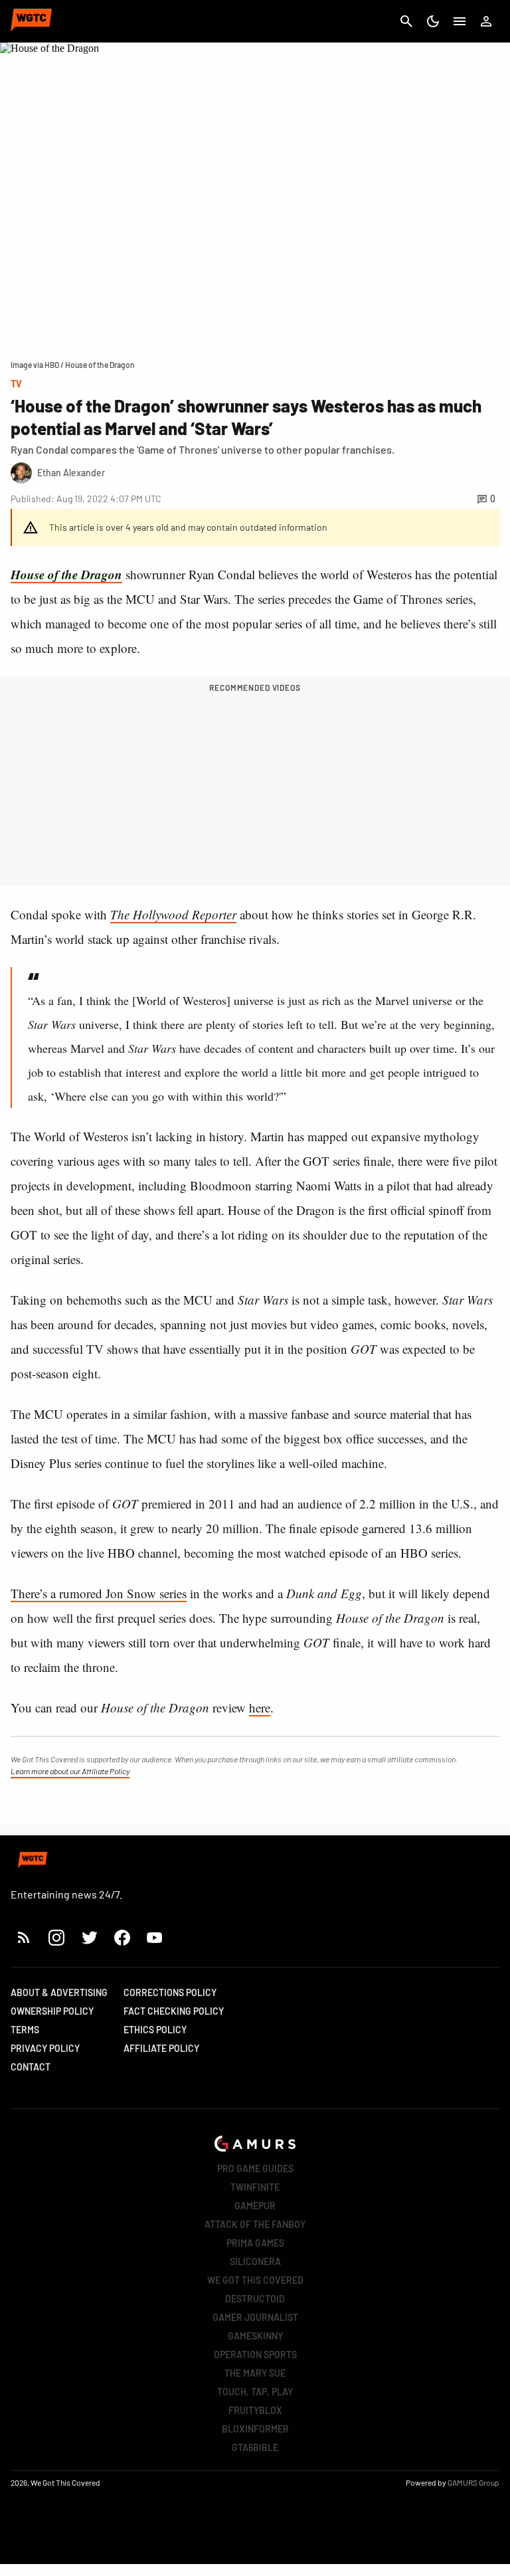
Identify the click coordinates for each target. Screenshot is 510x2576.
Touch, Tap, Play (255, 2392)
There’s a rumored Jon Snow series (99, 1593)
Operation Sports (255, 2354)
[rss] (24, 1937)
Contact (31, 2067)
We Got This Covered (255, 2280)
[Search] (406, 21)
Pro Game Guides (255, 2168)
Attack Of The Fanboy (255, 2224)
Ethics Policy (155, 2030)
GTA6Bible (255, 2447)
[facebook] (122, 1937)
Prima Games (255, 2243)
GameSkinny (255, 2336)
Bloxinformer (255, 2429)
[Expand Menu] (460, 21)
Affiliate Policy (161, 2048)
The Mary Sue (255, 2373)
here (260, 1707)
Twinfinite (255, 2187)
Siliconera (255, 2261)
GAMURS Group (473, 2482)
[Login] (486, 21)
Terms (25, 2030)
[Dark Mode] (433, 21)
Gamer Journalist (255, 2317)
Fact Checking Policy (174, 2011)
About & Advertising (59, 1992)
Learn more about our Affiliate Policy (70, 1771)
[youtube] (155, 1937)
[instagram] (56, 1937)
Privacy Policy (45, 2048)
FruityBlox (255, 2410)
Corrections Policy (170, 1992)
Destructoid (255, 2299)
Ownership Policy (52, 2011)
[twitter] (89, 1937)
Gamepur (255, 2206)
